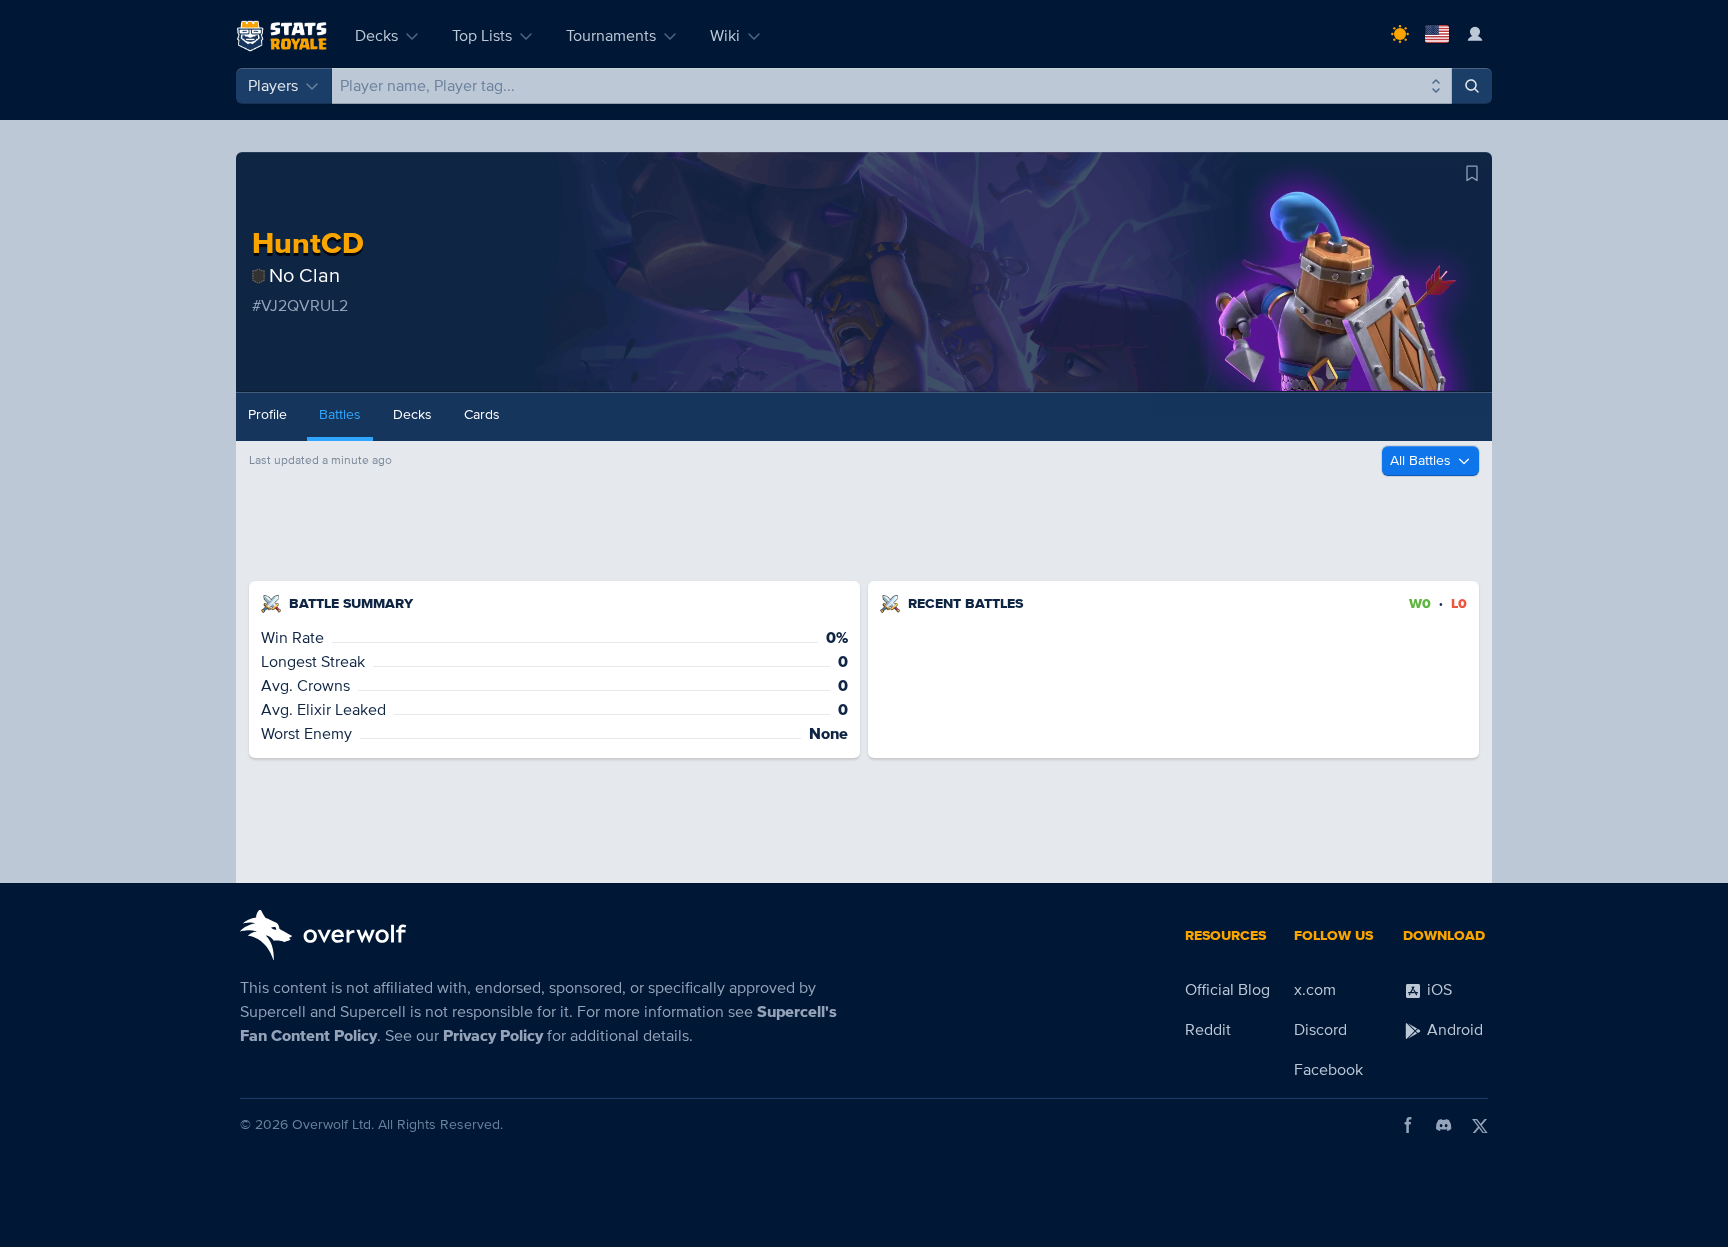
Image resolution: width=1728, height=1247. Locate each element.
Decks (376, 36)
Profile (267, 414)
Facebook (1328, 1070)
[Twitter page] (1480, 1125)
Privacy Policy (493, 1036)
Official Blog (1227, 990)
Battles (340, 414)
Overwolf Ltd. (333, 1124)
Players (273, 86)
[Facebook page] (1408, 1125)
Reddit (1208, 1030)
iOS (1437, 990)
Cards (482, 414)
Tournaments (611, 36)
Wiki (725, 36)
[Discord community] (1444, 1125)
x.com (1315, 990)
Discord (1320, 1030)
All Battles (1420, 460)
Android (1453, 1030)
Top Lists (482, 36)
